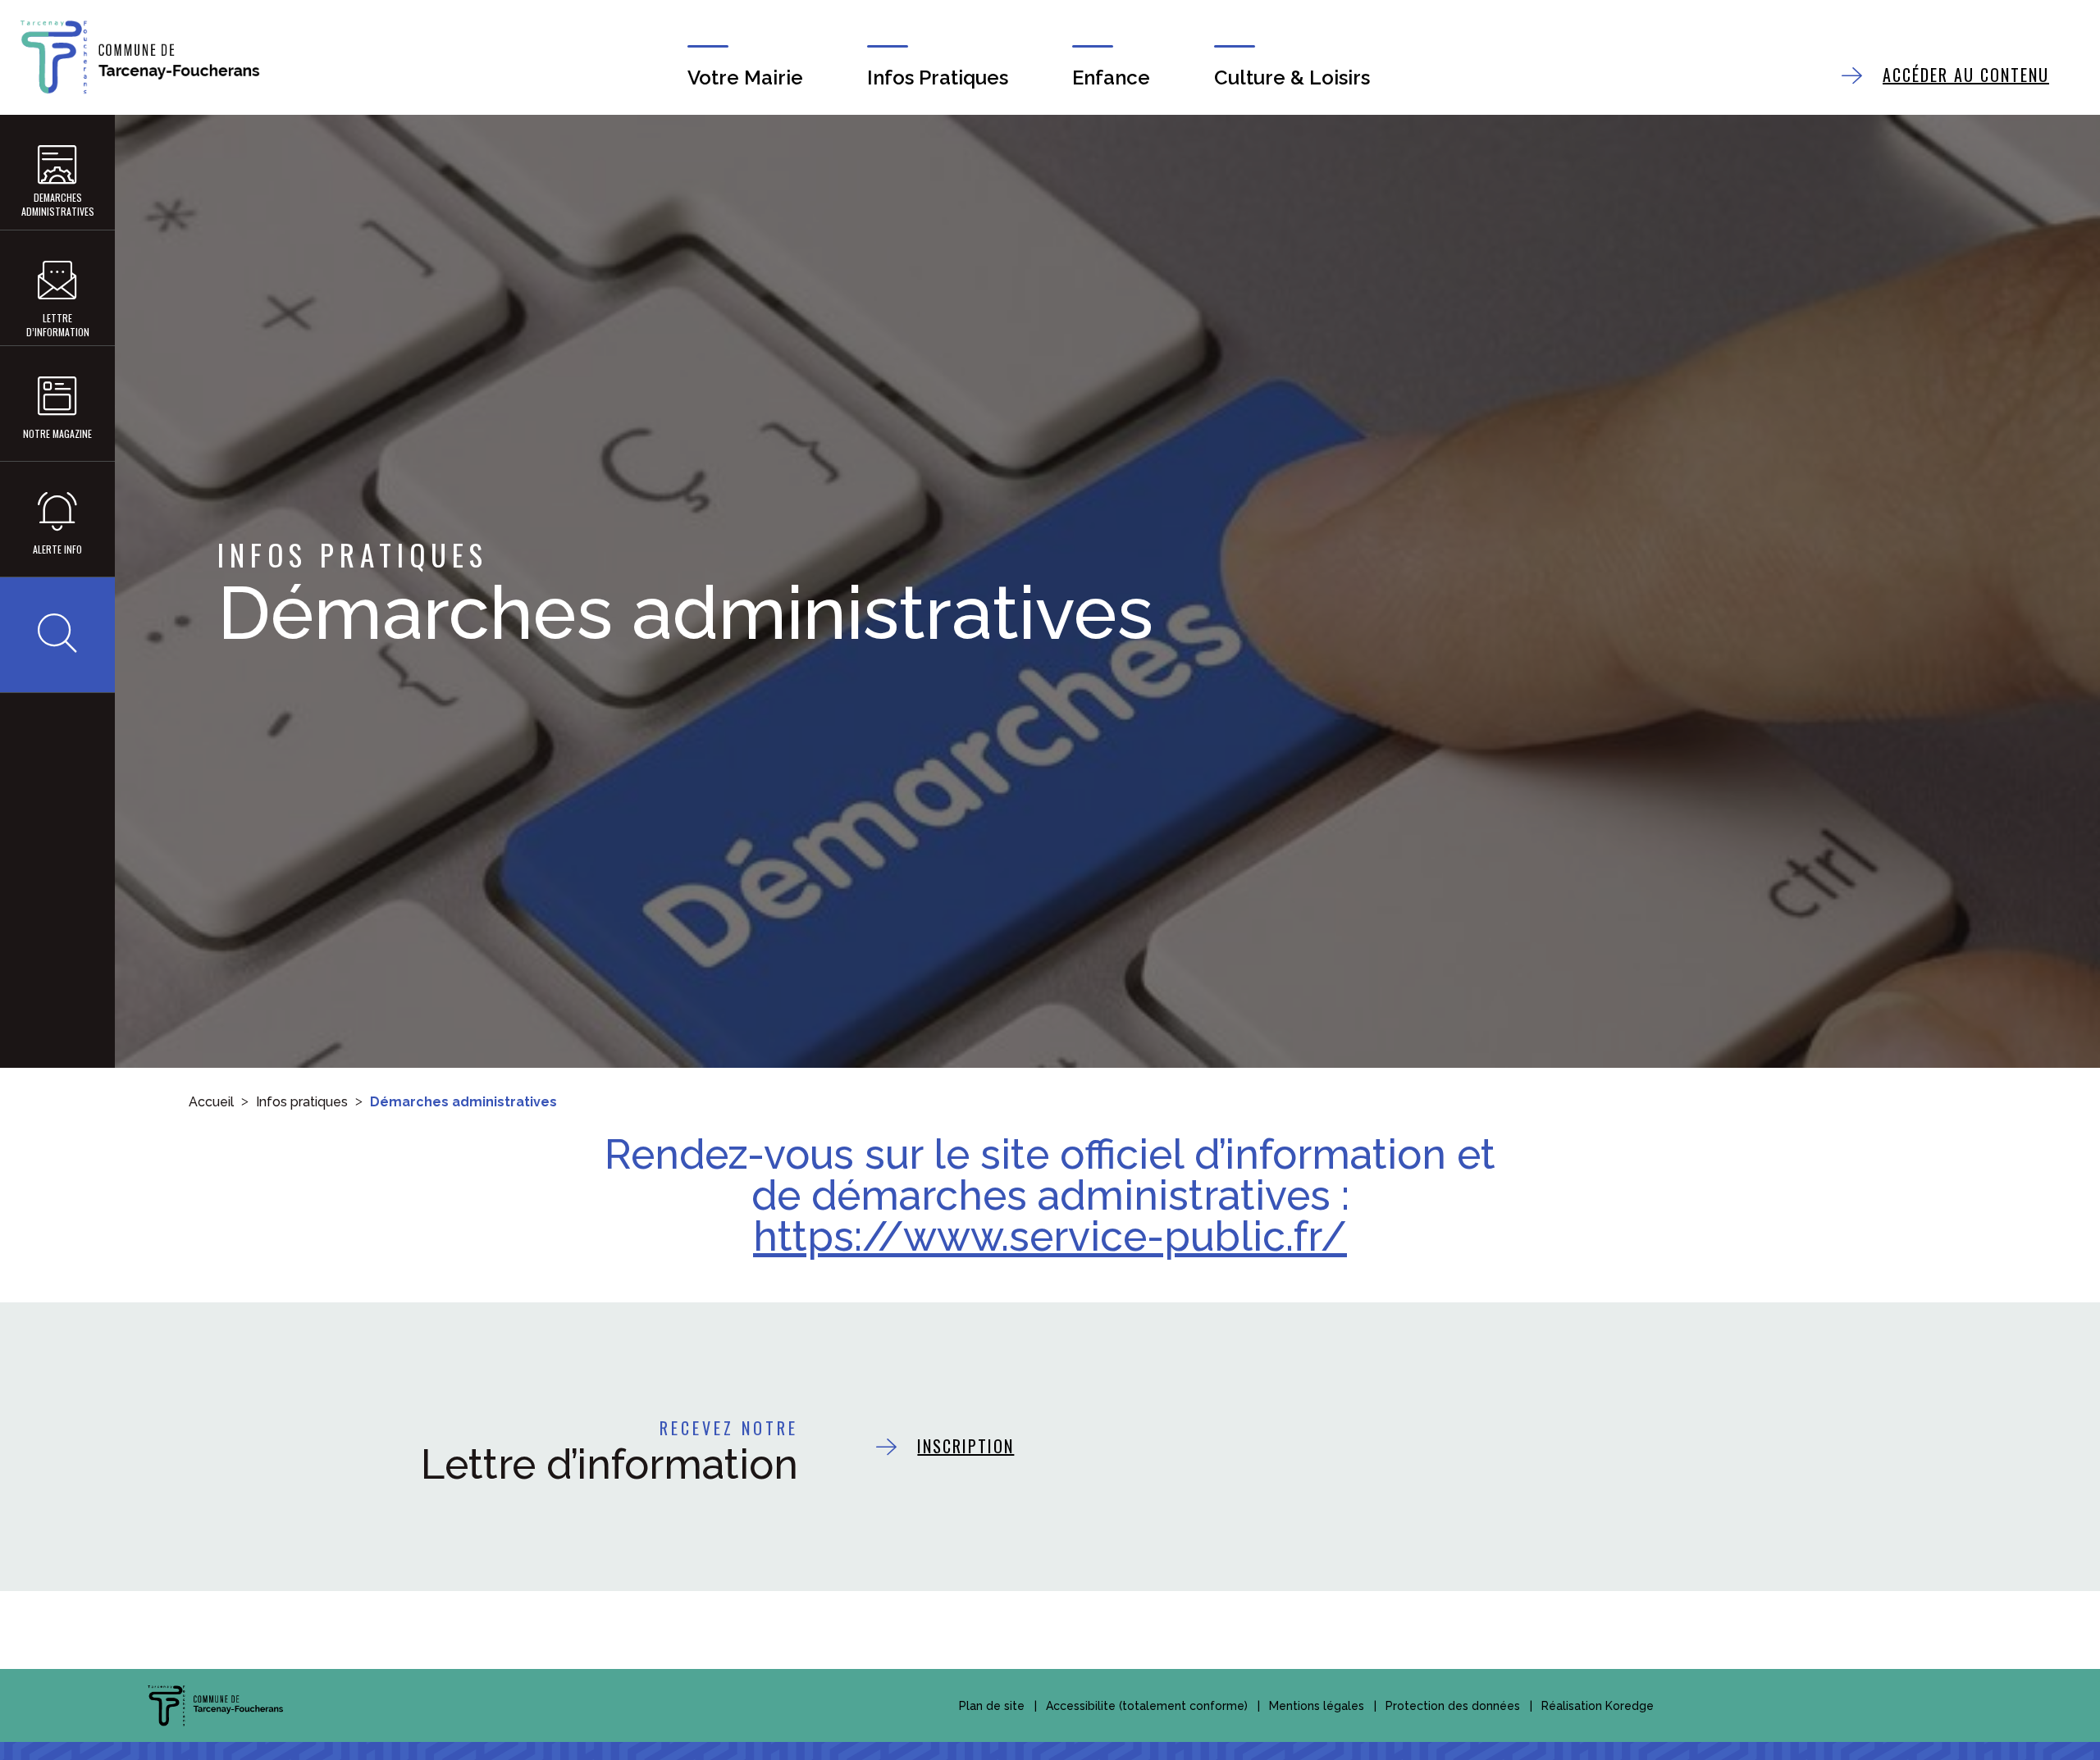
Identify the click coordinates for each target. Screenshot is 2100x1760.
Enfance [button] (1111, 78)
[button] (57, 635)
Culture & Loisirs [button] (1292, 78)
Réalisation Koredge (1598, 1706)
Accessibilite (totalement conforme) (1147, 1706)
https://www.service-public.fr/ (1050, 1236)
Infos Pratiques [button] (938, 78)
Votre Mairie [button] (745, 78)
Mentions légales (1317, 1706)
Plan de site (992, 1706)
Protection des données (1453, 1706)
